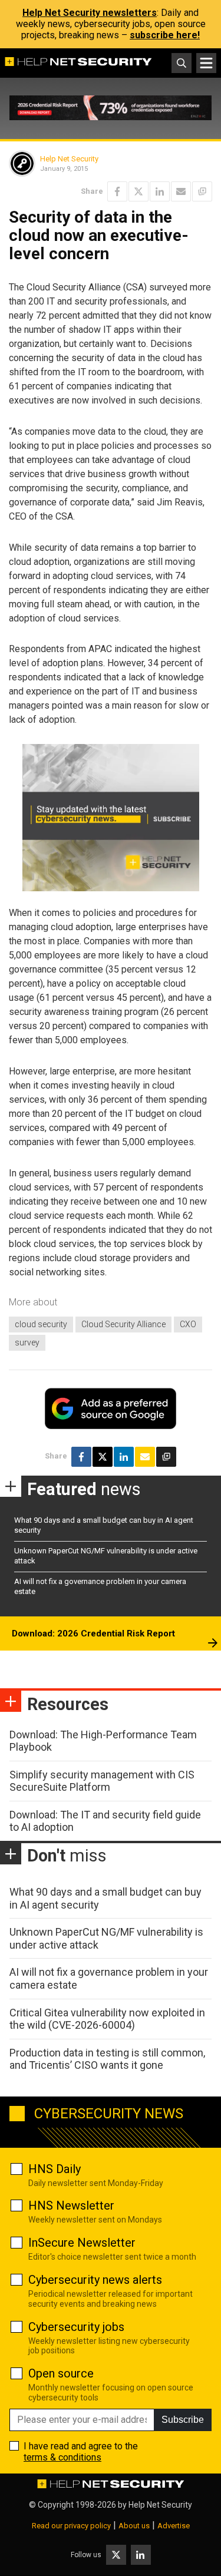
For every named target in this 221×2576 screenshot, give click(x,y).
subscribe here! (165, 35)
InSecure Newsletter (82, 2243)
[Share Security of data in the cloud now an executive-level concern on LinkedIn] (160, 191)
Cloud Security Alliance (123, 1324)
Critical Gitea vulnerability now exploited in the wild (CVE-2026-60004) (107, 2019)
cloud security (41, 1324)
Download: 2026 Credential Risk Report (93, 1633)
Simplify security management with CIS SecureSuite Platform (102, 1781)
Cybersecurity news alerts (95, 2280)
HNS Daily (55, 2169)
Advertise (174, 2526)
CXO (188, 1324)
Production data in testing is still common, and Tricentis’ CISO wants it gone (107, 2059)
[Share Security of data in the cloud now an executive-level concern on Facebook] (117, 191)
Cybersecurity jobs (76, 2327)
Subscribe (183, 2420)
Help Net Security (69, 159)
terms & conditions (62, 2457)
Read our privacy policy (71, 2526)
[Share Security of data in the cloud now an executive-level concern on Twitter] (138, 191)
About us (134, 2526)
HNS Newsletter (71, 2205)
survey (27, 1342)
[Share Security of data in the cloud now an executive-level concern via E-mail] (181, 191)
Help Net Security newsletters (90, 13)
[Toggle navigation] (206, 63)
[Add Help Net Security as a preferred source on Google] (202, 191)
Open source (61, 2373)
